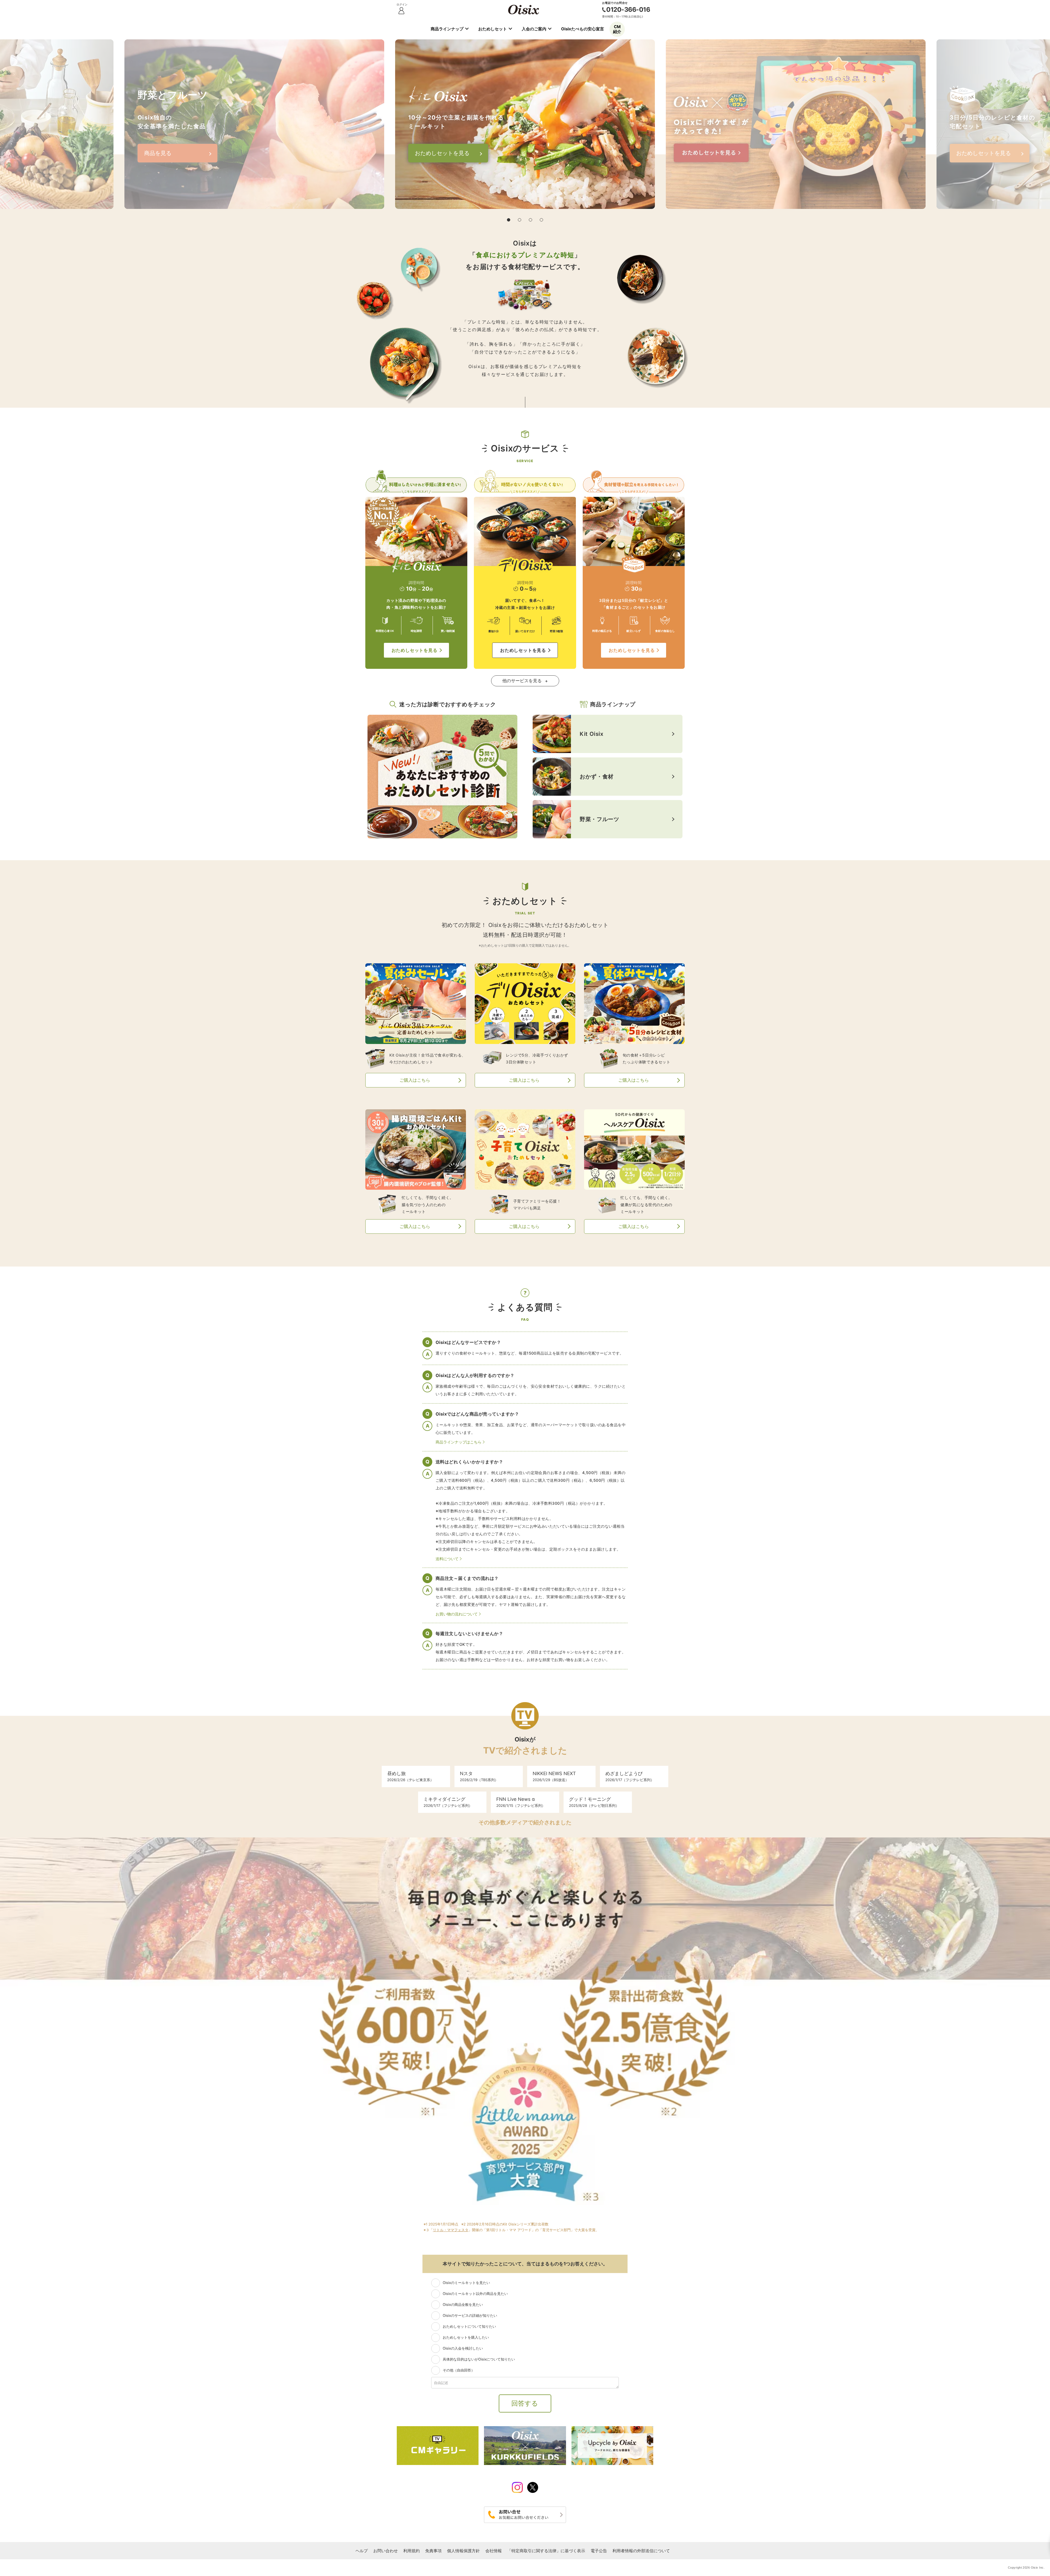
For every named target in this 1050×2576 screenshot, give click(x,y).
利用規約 (412, 2551)
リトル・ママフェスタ (451, 2230)
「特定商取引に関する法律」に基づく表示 (546, 2551)
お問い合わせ (386, 2551)
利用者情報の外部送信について (641, 2551)
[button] (509, 220)
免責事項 (433, 2551)
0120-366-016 (628, 10)
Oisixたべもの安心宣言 (583, 29)
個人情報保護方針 (463, 2551)
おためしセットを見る (415, 650)
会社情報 (494, 2551)
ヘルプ (362, 2551)
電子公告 (599, 2551)
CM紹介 (617, 29)
